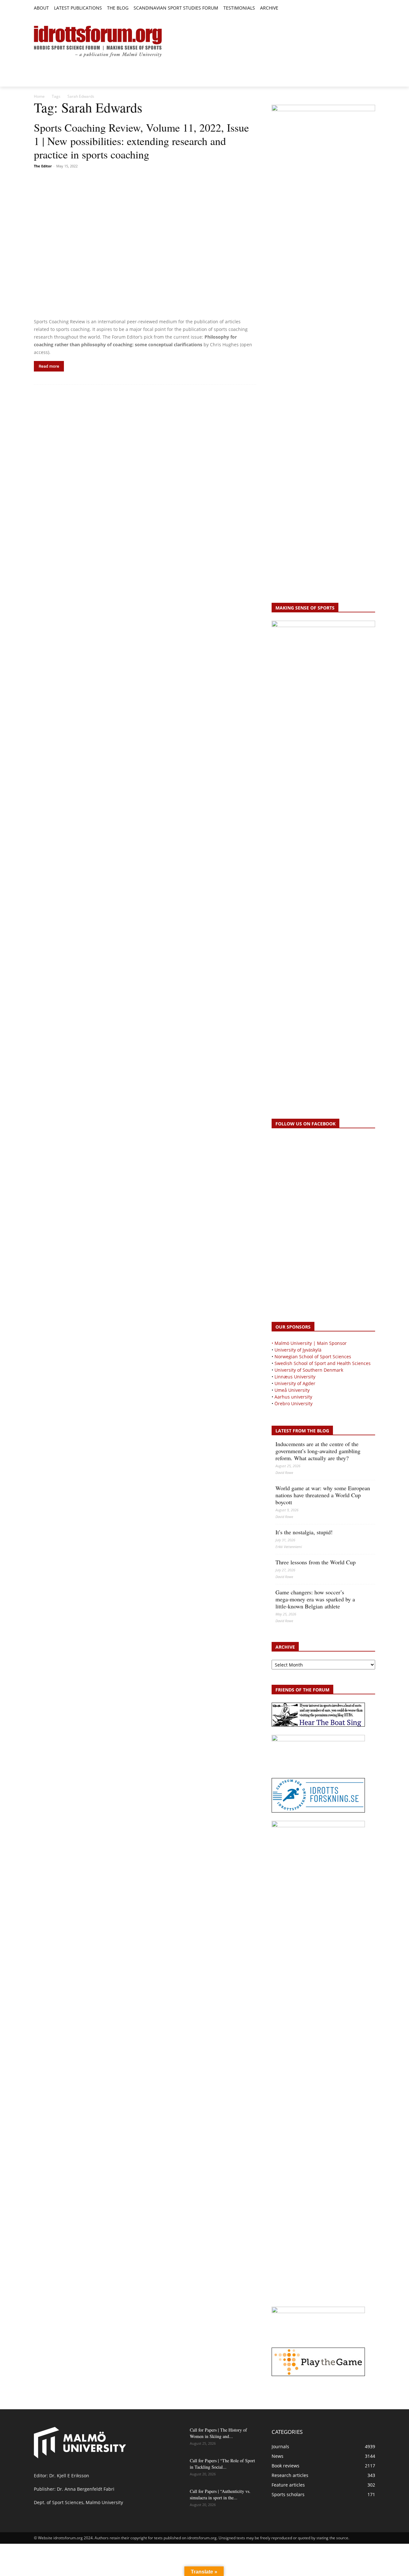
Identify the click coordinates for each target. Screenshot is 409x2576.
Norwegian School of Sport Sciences (313, 1357)
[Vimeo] (364, 8)
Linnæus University (295, 1377)
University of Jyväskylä (298, 1350)
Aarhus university (293, 1397)
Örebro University (293, 1403)
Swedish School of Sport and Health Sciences (323, 1363)
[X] (357, 8)
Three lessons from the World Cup (316, 1562)
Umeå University (292, 1390)
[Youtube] (371, 8)
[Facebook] (342, 8)
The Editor (43, 166)
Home (39, 96)
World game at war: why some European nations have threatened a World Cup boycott (323, 1495)
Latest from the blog (302, 1431)
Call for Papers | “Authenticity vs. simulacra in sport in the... (220, 2494)
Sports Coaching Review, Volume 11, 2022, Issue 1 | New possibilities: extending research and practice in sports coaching (141, 141)
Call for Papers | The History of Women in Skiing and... (218, 2433)
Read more (49, 366)
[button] (286, 8)
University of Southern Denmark (309, 1370)
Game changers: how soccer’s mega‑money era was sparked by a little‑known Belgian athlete (315, 1599)
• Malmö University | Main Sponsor (309, 1343)
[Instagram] (350, 8)
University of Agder (295, 1383)
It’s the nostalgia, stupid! (304, 1532)
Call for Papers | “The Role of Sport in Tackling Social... (222, 2464)
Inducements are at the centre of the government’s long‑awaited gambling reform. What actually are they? (318, 1451)
